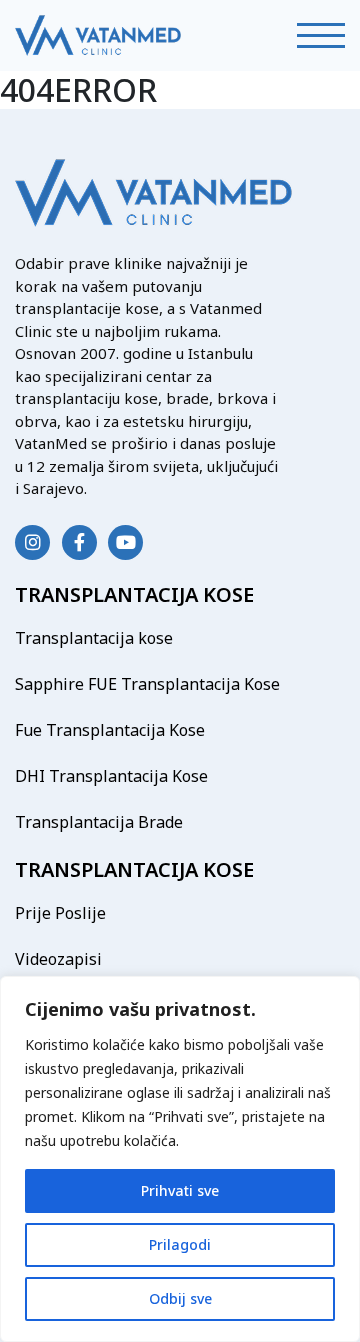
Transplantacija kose (94, 638)
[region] (180, 1159)
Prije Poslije (60, 913)
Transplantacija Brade (99, 822)
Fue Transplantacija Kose (110, 730)
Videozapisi (58, 959)
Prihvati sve (180, 1190)
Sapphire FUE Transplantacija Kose (147, 684)
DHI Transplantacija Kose (111, 776)
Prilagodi (180, 1244)
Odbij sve (180, 1298)
